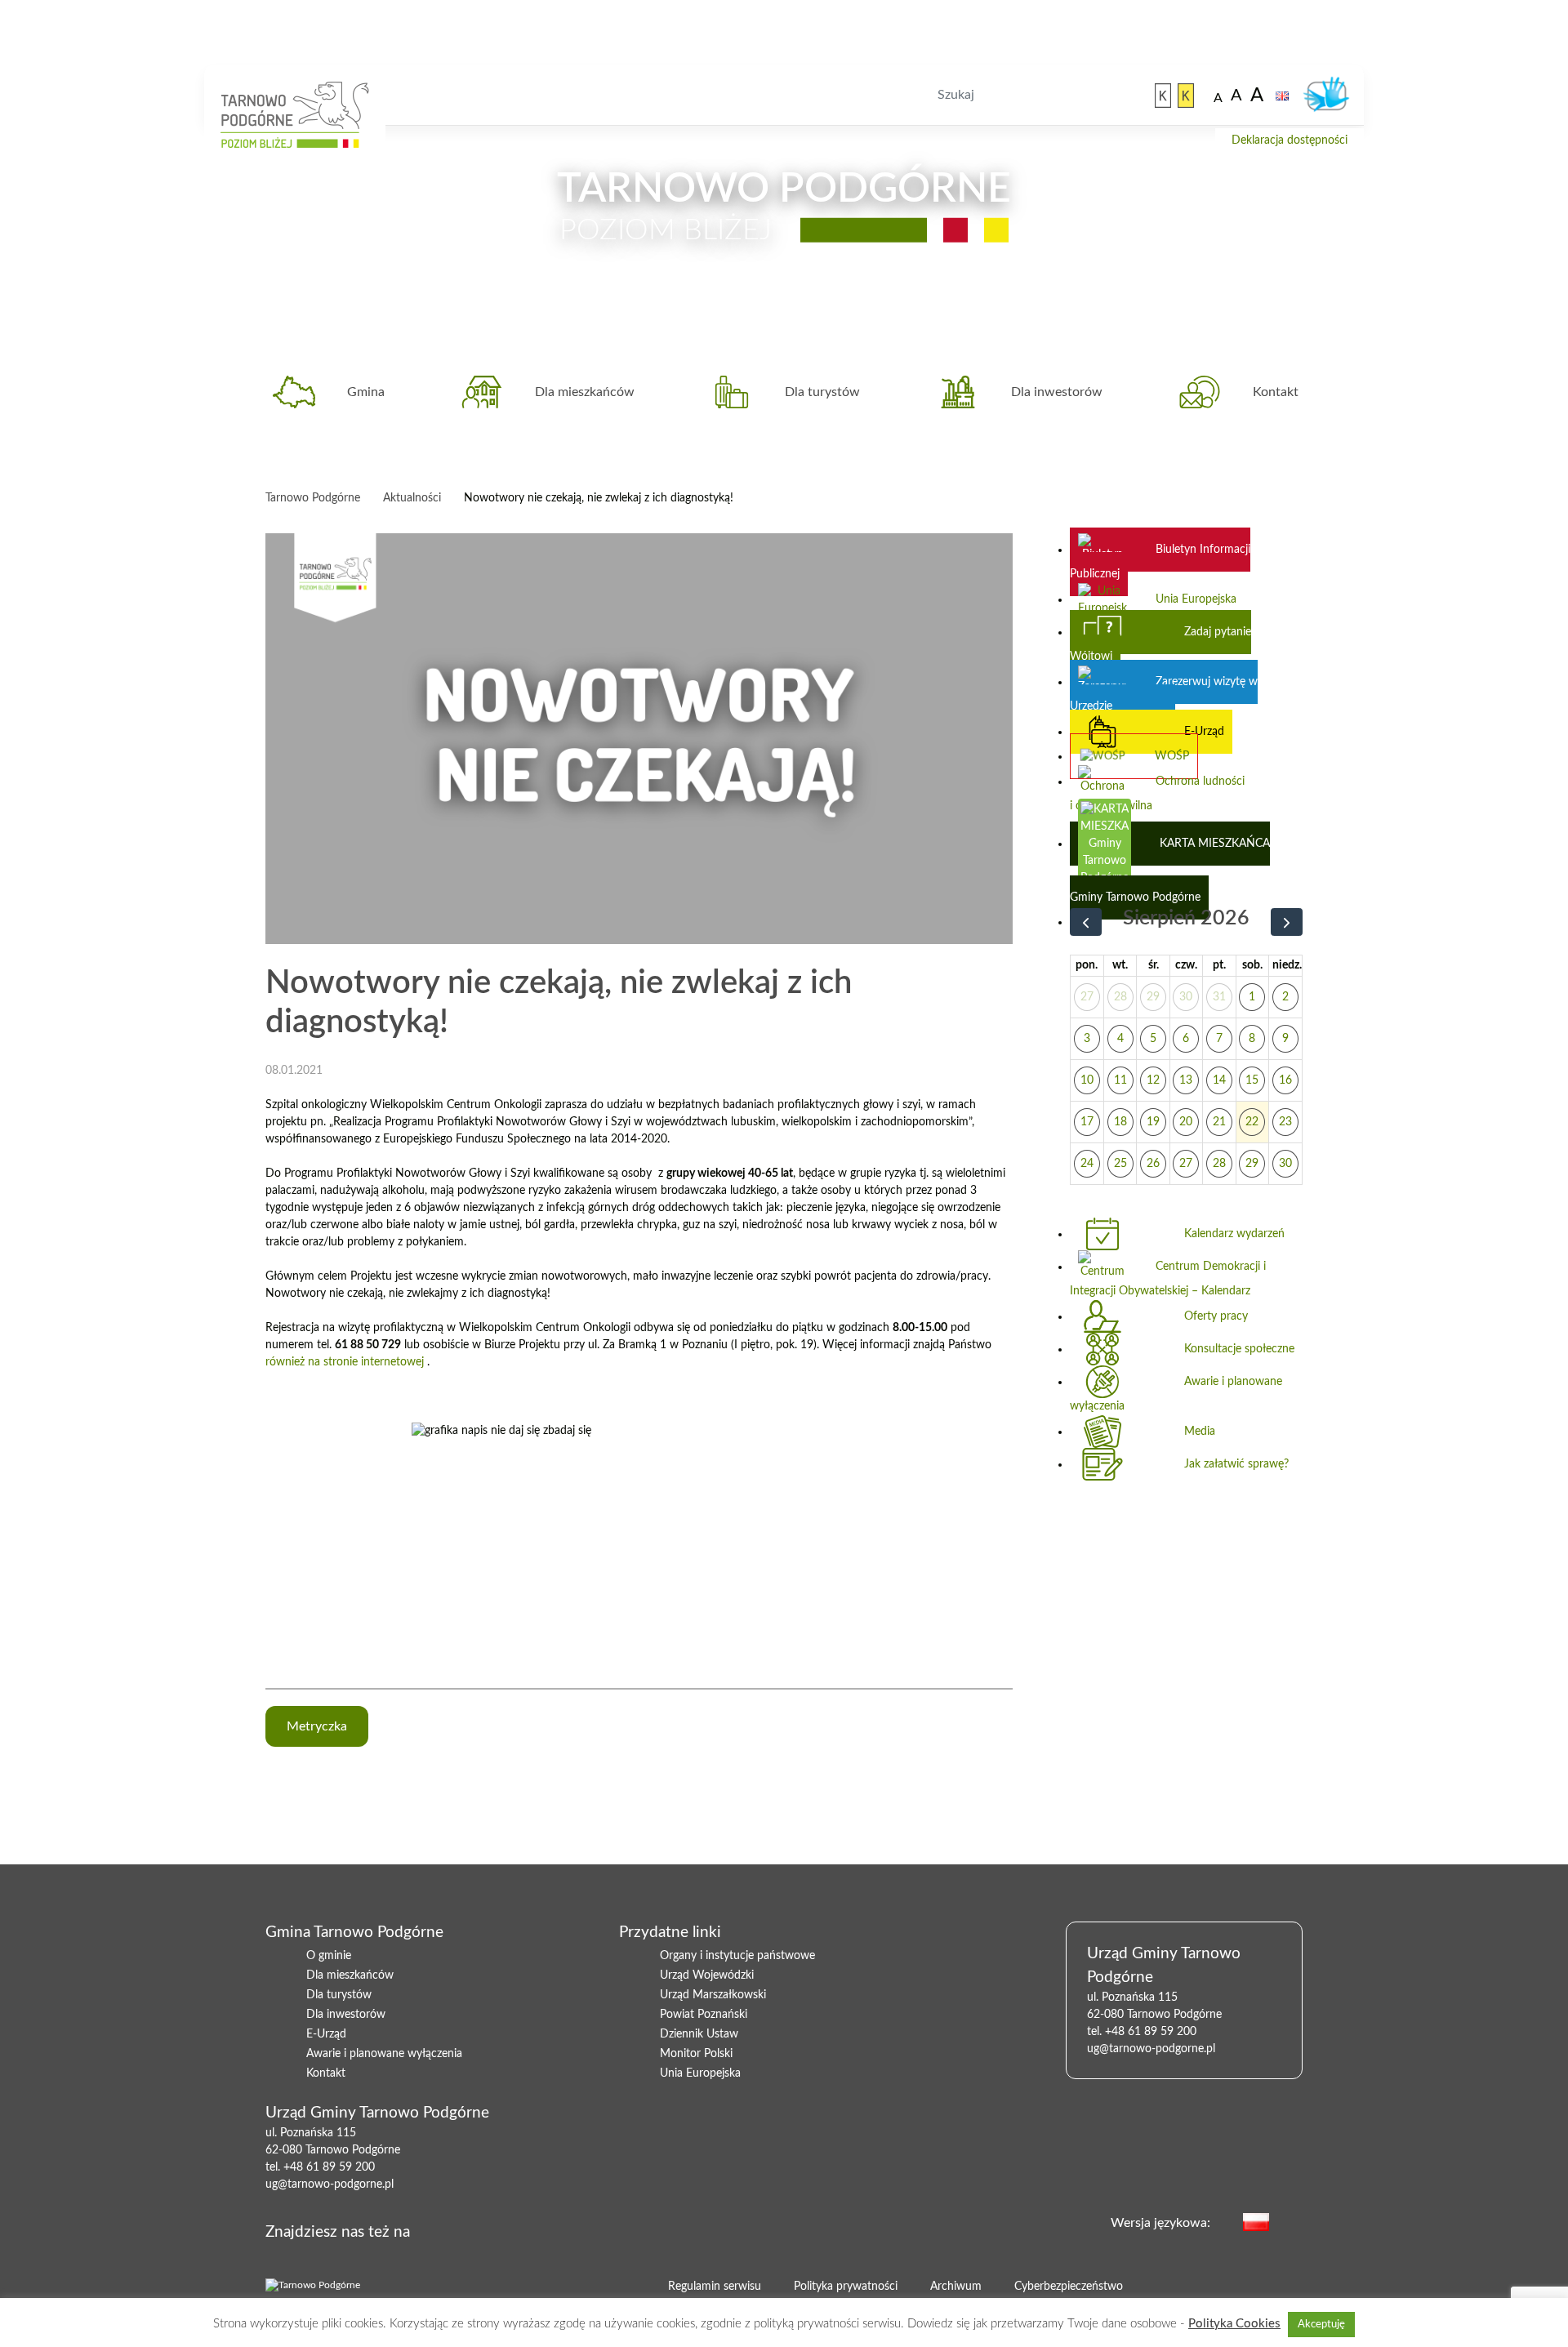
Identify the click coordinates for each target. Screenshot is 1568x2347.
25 (1120, 1164)
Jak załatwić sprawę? (1236, 1464)
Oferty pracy (1216, 1316)
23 (1285, 1122)
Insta (520, 2229)
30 (1186, 997)
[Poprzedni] (1086, 922)
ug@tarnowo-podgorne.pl (330, 2184)
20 (1186, 1122)
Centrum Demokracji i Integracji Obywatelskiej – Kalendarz (1168, 1279)
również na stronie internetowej (345, 1362)
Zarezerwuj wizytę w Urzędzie (1164, 694)
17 (1087, 1122)
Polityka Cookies (1234, 2324)
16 (1285, 1080)
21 (1219, 1122)
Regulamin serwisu (715, 2287)
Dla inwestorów (1057, 392)
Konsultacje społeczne (1239, 1349)
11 (1120, 1080)
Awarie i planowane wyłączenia (1176, 1394)
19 (1153, 1122)
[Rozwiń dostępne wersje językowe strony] (1294, 2221)
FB (468, 2229)
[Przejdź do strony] (1163, 96)
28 (1120, 997)
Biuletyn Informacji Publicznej (1160, 562)
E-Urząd (1204, 732)
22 (1252, 1122)
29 (1153, 997)
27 (1087, 997)
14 (1219, 1080)
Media (1200, 1432)
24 (1087, 1164)
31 (1219, 997)
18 (1120, 1122)
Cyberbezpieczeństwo (1069, 2287)
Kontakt (1276, 392)
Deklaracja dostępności (1290, 140)
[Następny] (1287, 922)
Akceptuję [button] (1321, 2325)
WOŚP (1172, 756)
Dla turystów (822, 392)
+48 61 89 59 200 (329, 2167)
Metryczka (317, 1726)
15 (1252, 1080)
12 (1153, 1080)
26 (1153, 1164)
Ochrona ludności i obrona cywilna (1157, 794)
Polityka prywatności (846, 2287)
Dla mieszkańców (585, 392)
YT (494, 2229)
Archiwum (956, 2287)
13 (1186, 1080)
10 (1087, 1080)
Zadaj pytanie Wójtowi (1160, 644)
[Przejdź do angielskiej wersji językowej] (1282, 96)
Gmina (366, 392)
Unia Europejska (1196, 599)
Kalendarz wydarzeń (1234, 1234)
